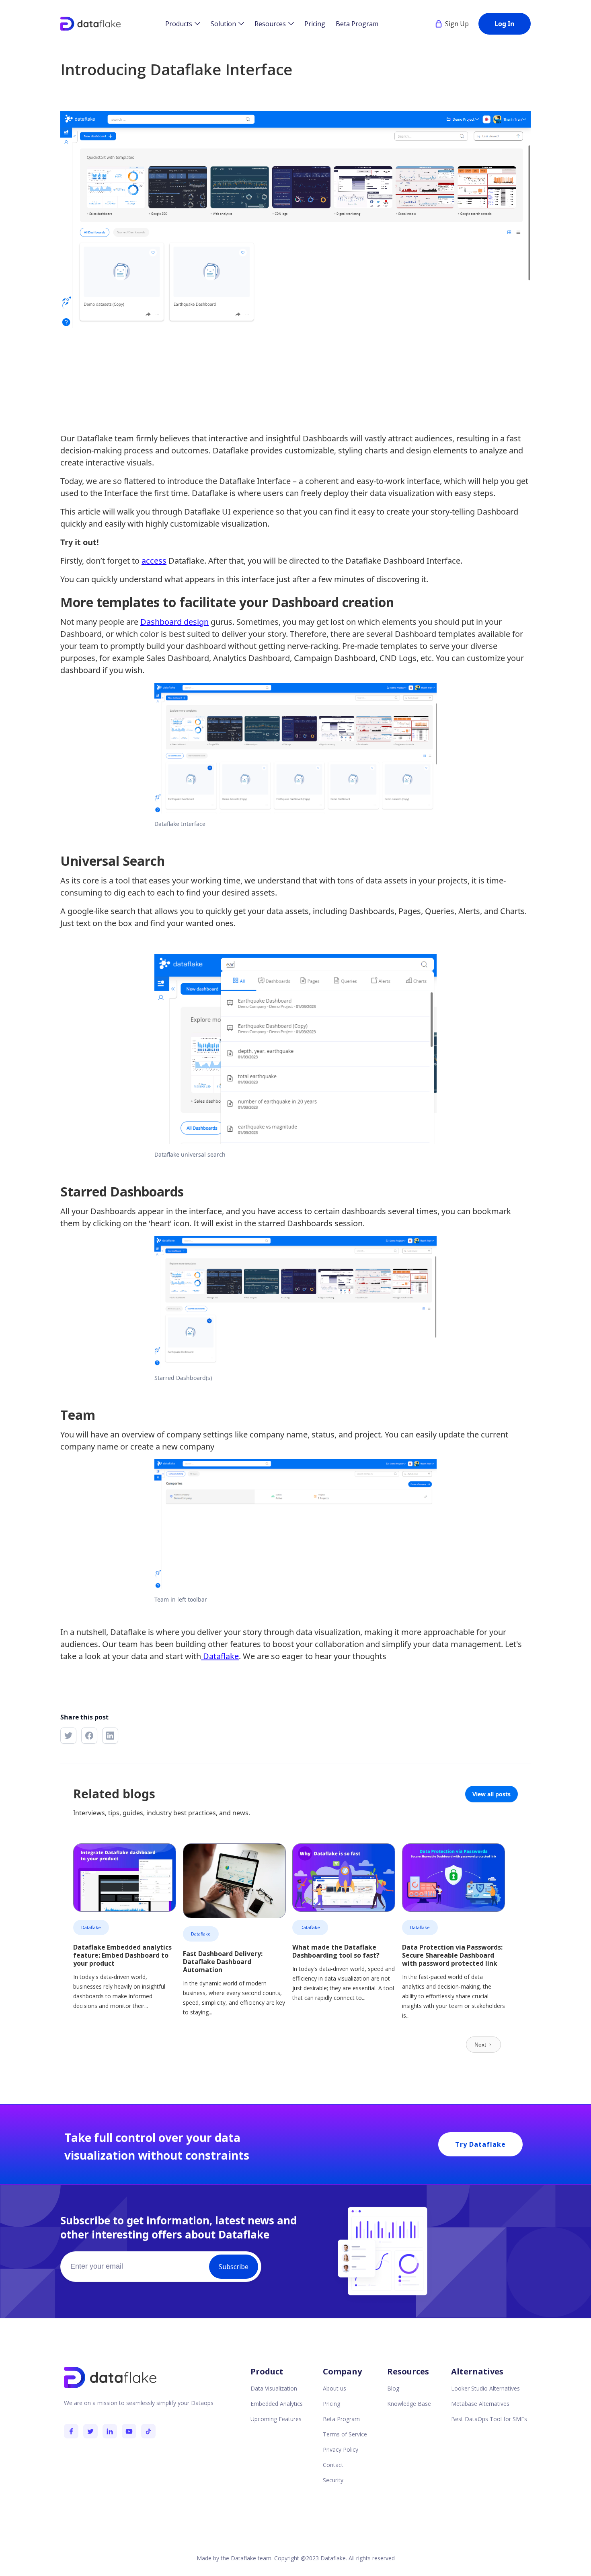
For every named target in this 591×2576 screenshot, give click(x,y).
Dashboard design (174, 622)
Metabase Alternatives (480, 2404)
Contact (333, 2465)
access (154, 561)
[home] (90, 24)
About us (334, 2388)
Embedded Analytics (277, 2404)
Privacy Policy (341, 2449)
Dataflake (220, 1656)
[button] (183, 24)
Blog (393, 2388)
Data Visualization (274, 2388)
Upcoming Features (276, 2419)
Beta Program (357, 24)
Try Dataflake (480, 2144)
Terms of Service (345, 2434)
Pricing (315, 24)
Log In (505, 24)
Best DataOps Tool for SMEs (489, 2419)
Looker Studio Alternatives (485, 2388)
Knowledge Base (409, 2404)
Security (333, 2480)
